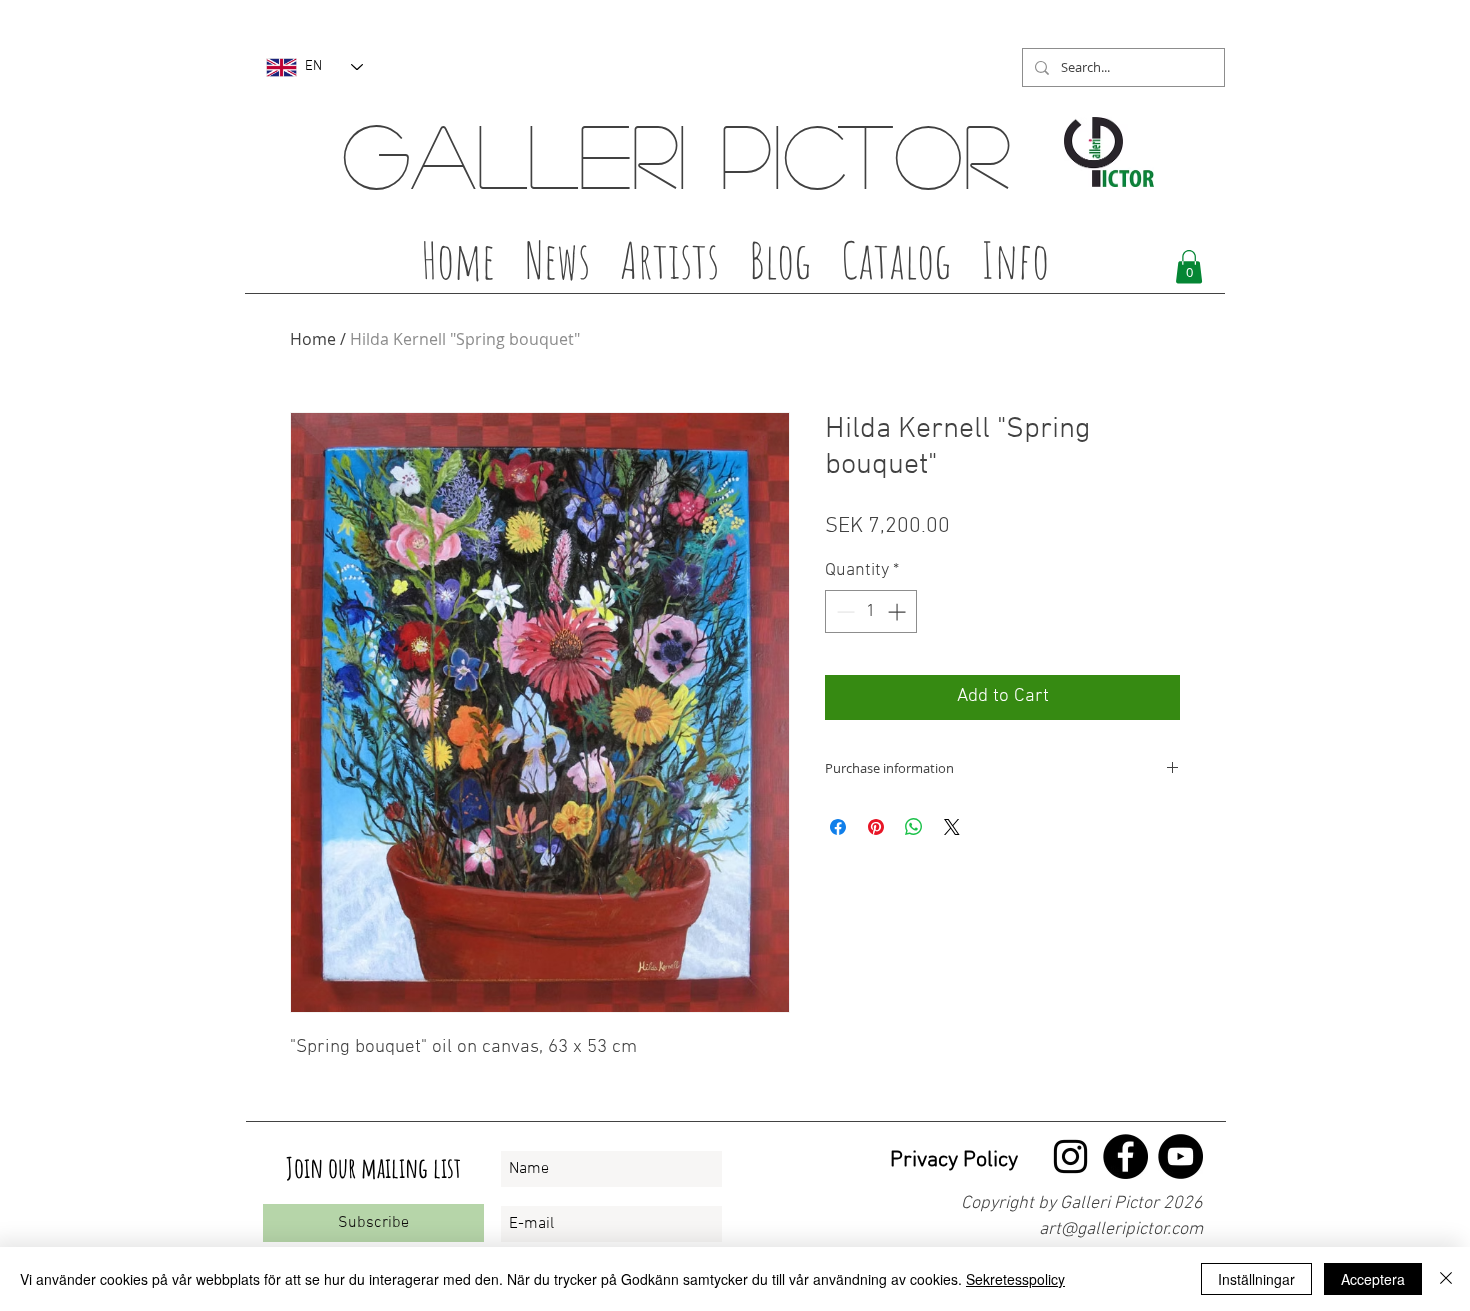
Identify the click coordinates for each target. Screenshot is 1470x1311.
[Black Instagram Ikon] (1070, 1156)
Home (313, 339)
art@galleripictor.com (1121, 1229)
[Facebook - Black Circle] (1125, 1156)
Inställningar (1256, 1279)
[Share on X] (952, 827)
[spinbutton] (871, 611)
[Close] (1446, 1279)
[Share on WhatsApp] (914, 827)
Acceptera (1373, 1279)
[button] (669, 266)
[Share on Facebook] (838, 827)
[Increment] (898, 611)
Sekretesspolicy (1015, 1279)
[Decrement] (843, 611)
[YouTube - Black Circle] (1180, 1156)
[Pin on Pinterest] (876, 827)
